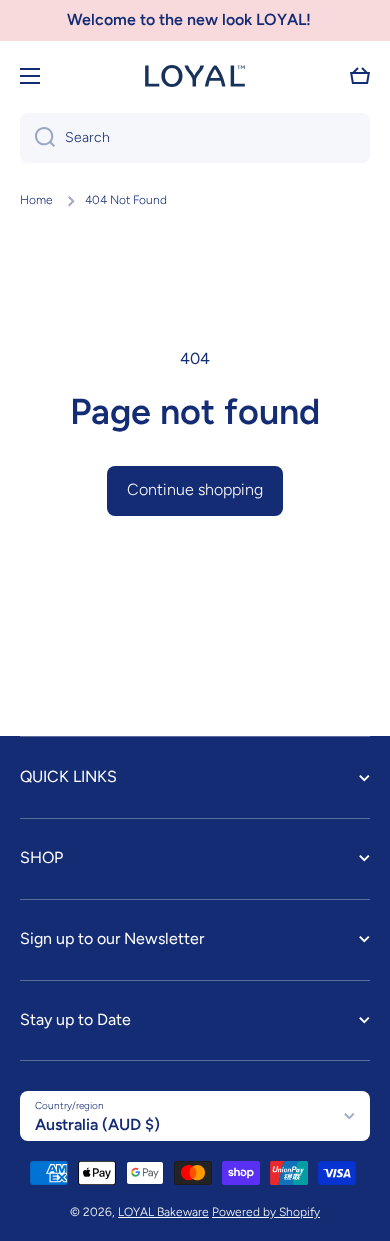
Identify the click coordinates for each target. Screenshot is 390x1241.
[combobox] (195, 138)
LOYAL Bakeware (163, 1212)
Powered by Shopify (266, 1212)
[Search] (37, 138)
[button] (360, 76)
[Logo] (195, 76)
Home (36, 200)
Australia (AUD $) (97, 1124)
